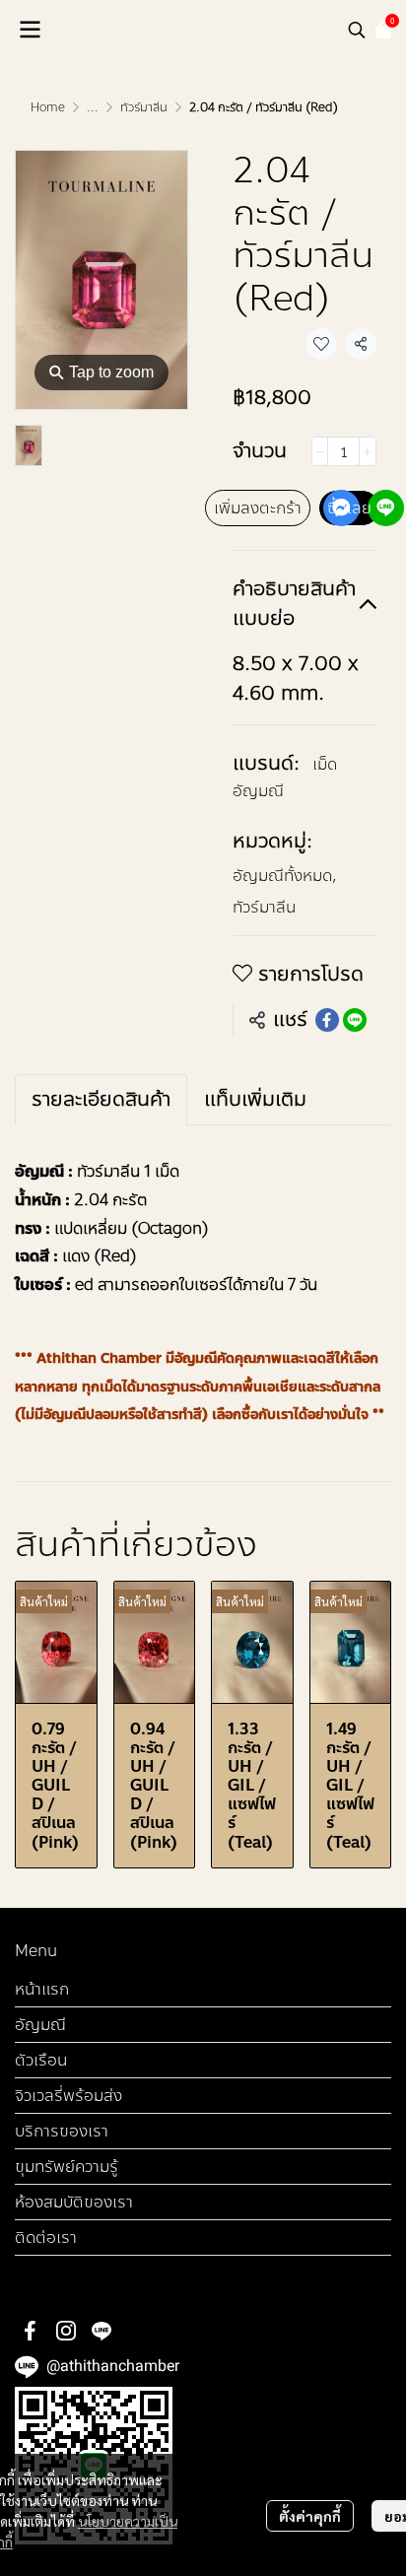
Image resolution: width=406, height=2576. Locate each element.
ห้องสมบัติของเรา (74, 2202)
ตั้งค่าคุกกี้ (310, 2516)
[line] (101, 2331)
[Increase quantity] (368, 451)
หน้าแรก (42, 1989)
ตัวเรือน (41, 2060)
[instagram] (66, 2331)
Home (48, 107)
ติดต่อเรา (46, 2237)
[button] (357, 30)
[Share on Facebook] (327, 1020)
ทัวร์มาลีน (144, 107)
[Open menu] (30, 30)
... (93, 107)
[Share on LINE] (355, 1020)
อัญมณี (40, 2025)
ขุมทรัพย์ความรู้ (67, 2167)
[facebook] (31, 2331)
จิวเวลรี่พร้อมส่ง (68, 2096)
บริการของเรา (62, 2131)
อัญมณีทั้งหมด (285, 876)
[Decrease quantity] (320, 451)
